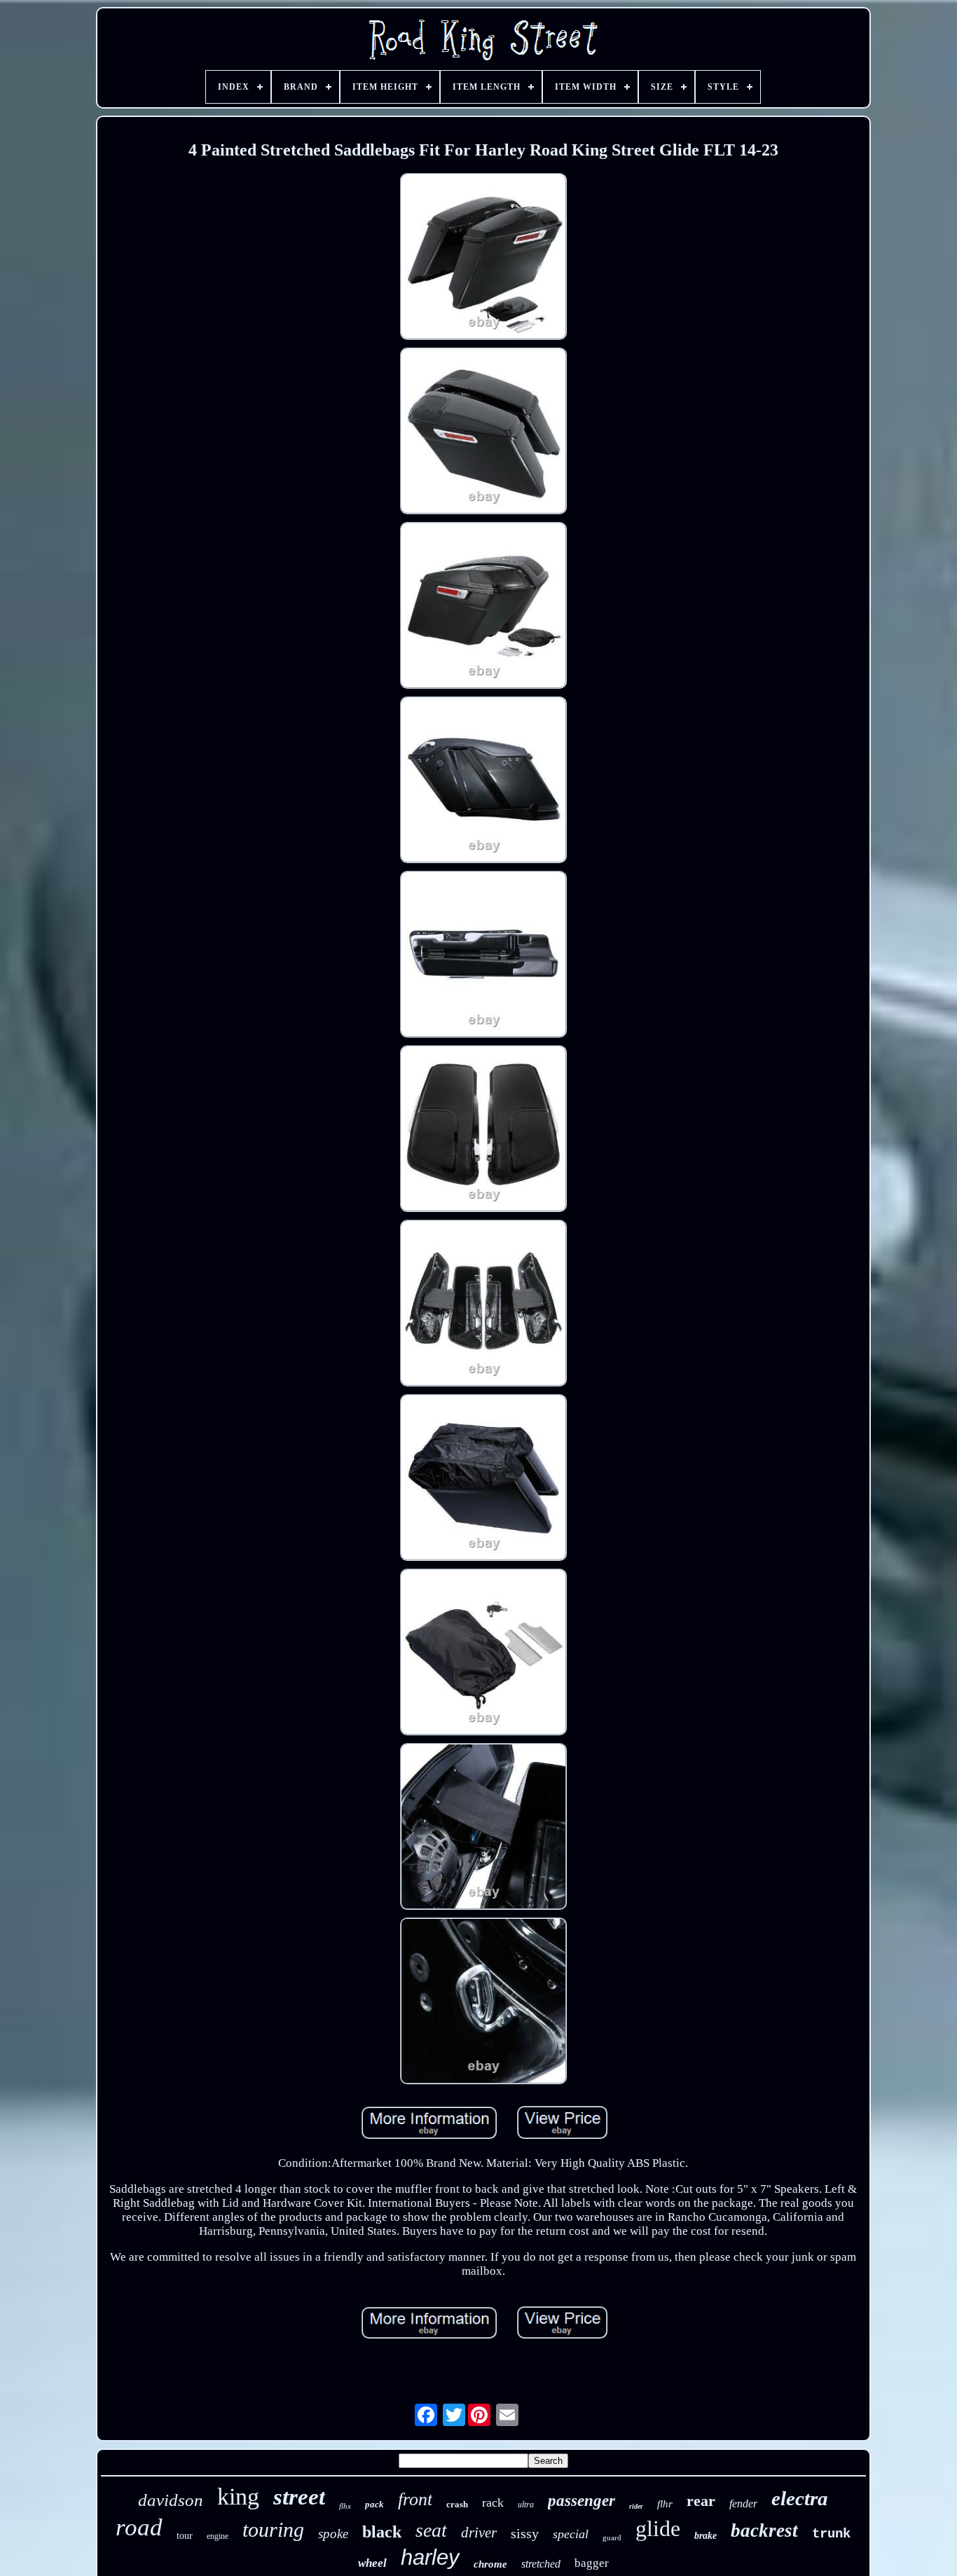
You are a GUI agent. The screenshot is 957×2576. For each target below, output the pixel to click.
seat (431, 2530)
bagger (592, 2563)
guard (612, 2537)
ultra (526, 2505)
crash (457, 2504)
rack (493, 2502)
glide (658, 2528)
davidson (171, 2500)
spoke (333, 2534)
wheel (372, 2563)
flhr (665, 2504)
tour (185, 2536)
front (415, 2499)
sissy (525, 2533)
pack (374, 2504)
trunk (831, 2534)
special (571, 2534)
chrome (490, 2564)
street (299, 2497)
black (382, 2532)
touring (273, 2529)
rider (636, 2506)
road (139, 2527)
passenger (581, 2501)
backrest (764, 2530)
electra (800, 2498)
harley (430, 2557)
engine (218, 2536)
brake (705, 2536)
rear (701, 2501)
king (238, 2496)
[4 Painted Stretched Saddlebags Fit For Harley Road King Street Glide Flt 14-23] (483, 258)
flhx (345, 2506)
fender (743, 2503)
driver (479, 2533)
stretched (541, 2564)
